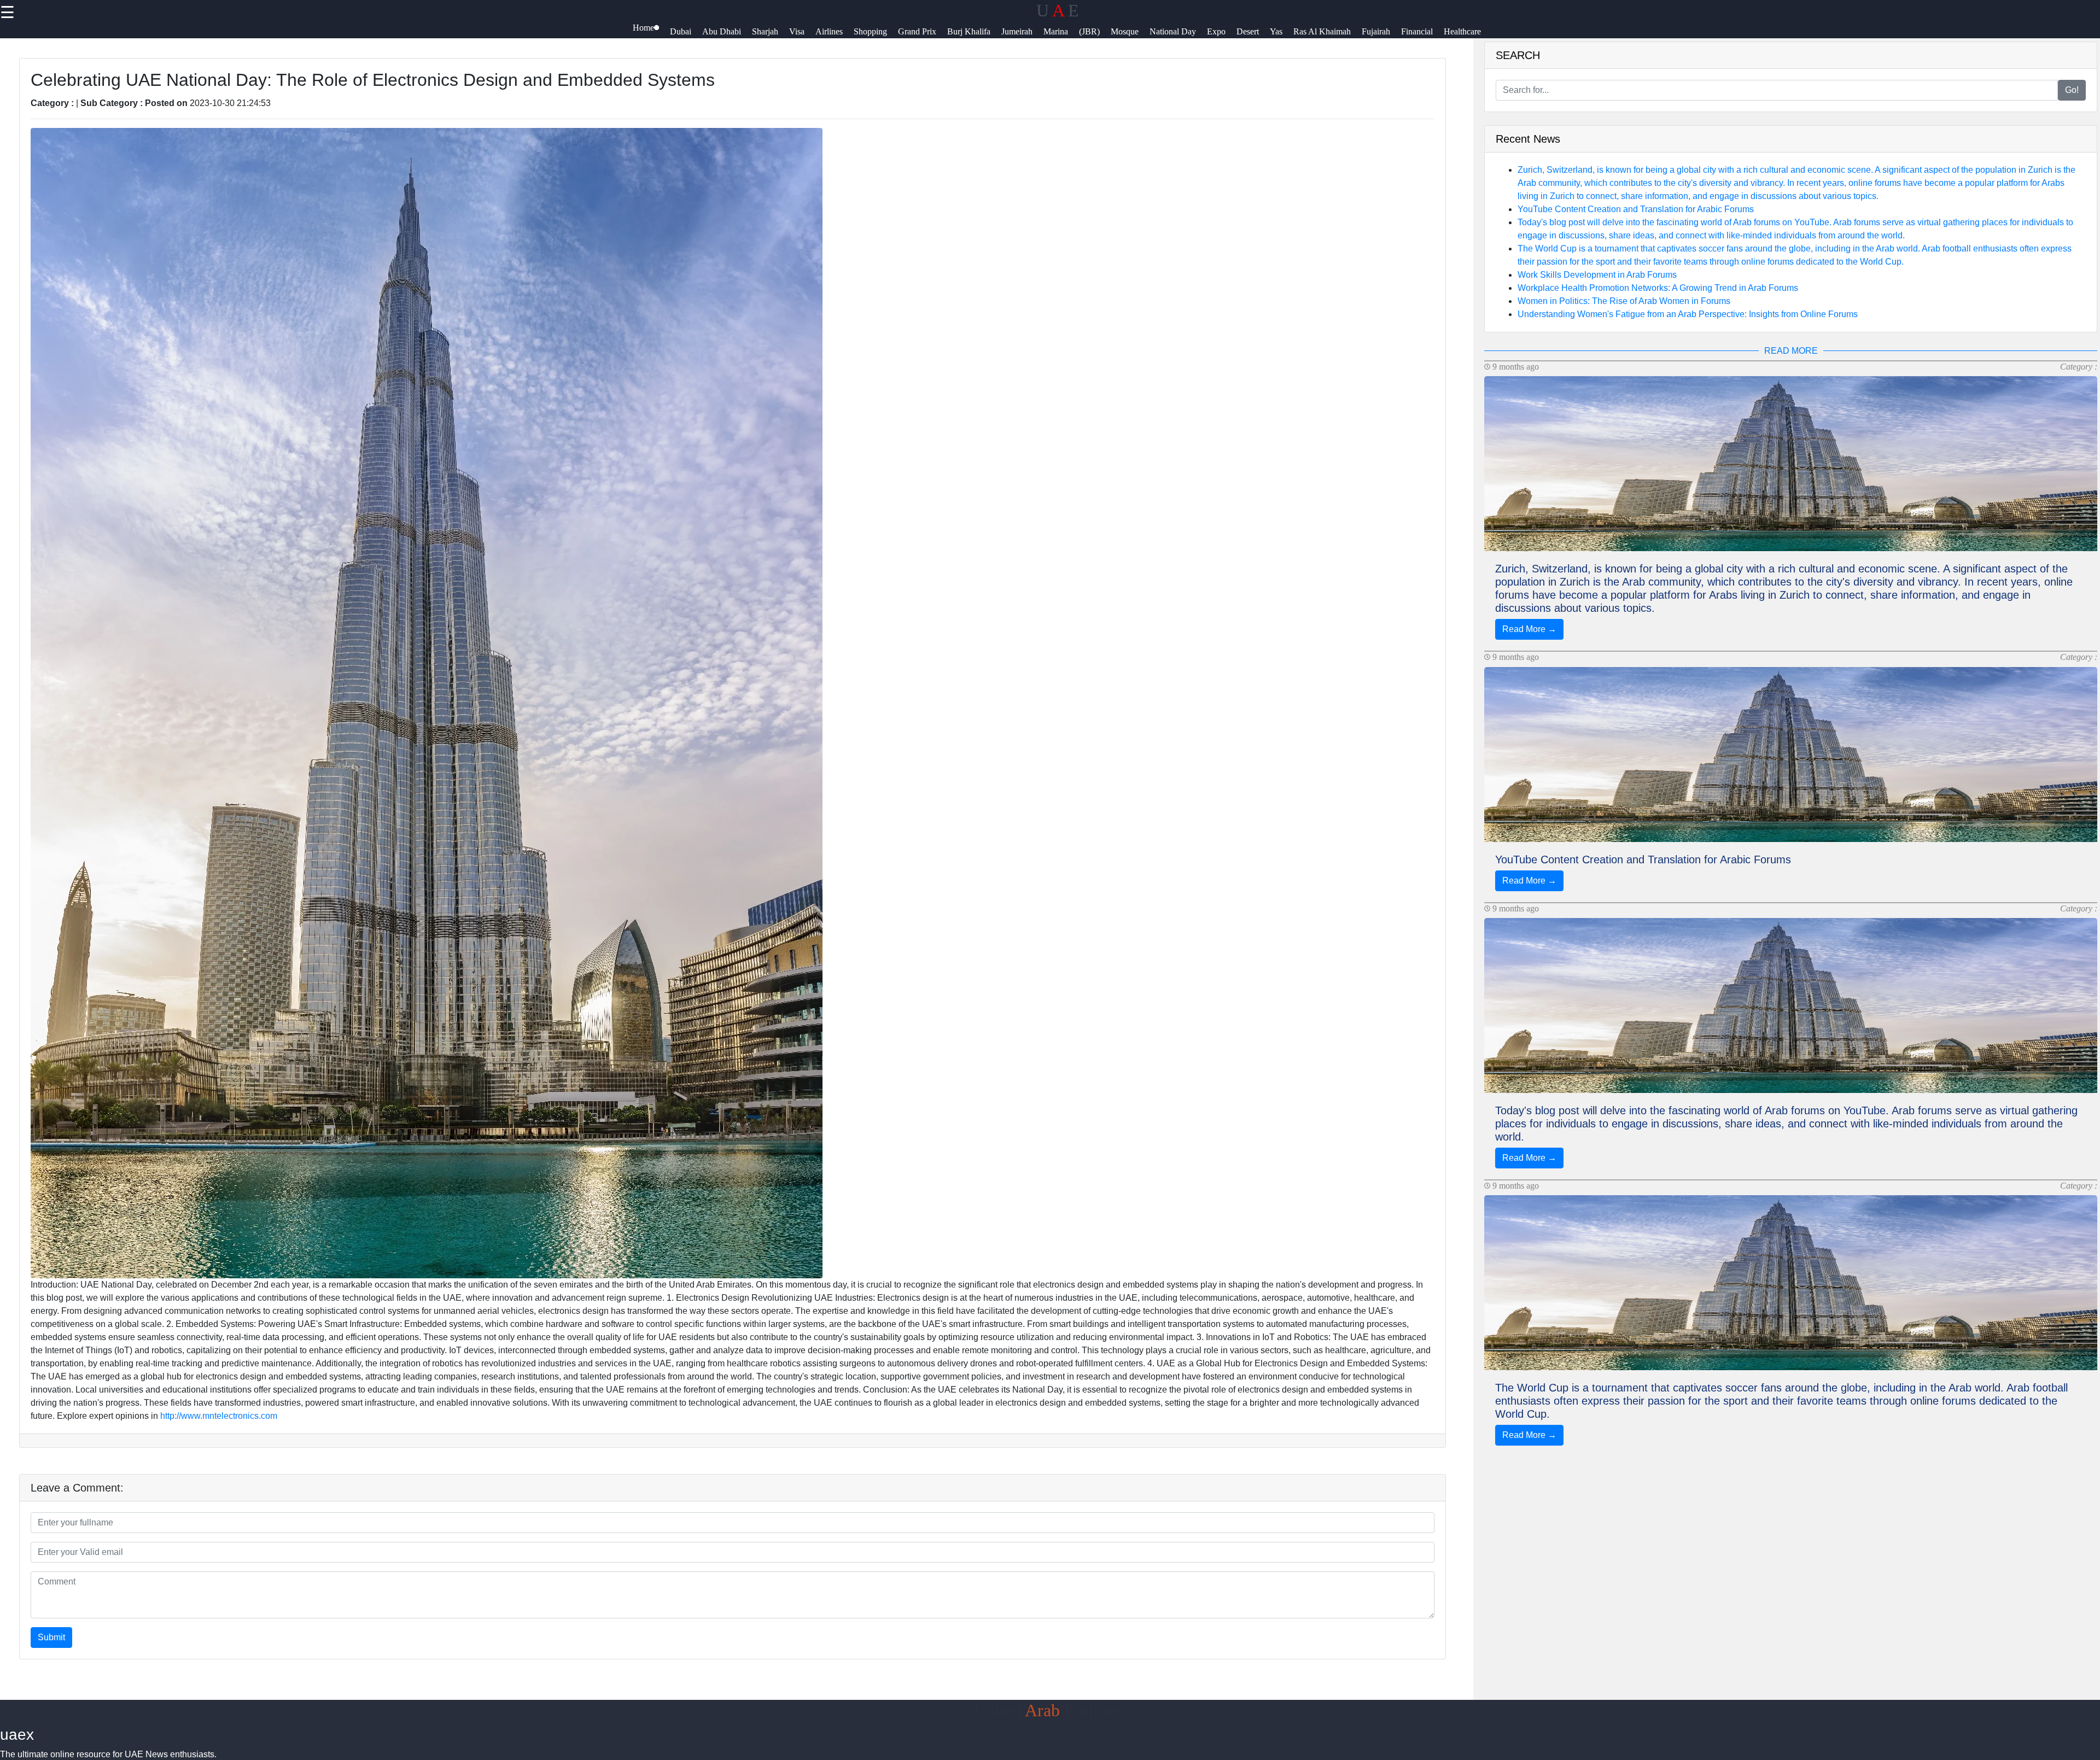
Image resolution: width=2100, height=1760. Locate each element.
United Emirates (1050, 1710)
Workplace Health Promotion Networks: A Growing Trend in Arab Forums (1658, 288)
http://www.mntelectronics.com (219, 1416)
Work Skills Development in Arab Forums (1597, 275)
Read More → (1529, 629)
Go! (2072, 90)
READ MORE (1791, 351)
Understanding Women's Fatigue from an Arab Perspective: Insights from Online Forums (1688, 314)
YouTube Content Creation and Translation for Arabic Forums (1636, 209)
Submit (51, 1637)
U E (1058, 10)
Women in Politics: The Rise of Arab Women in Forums (1624, 301)
